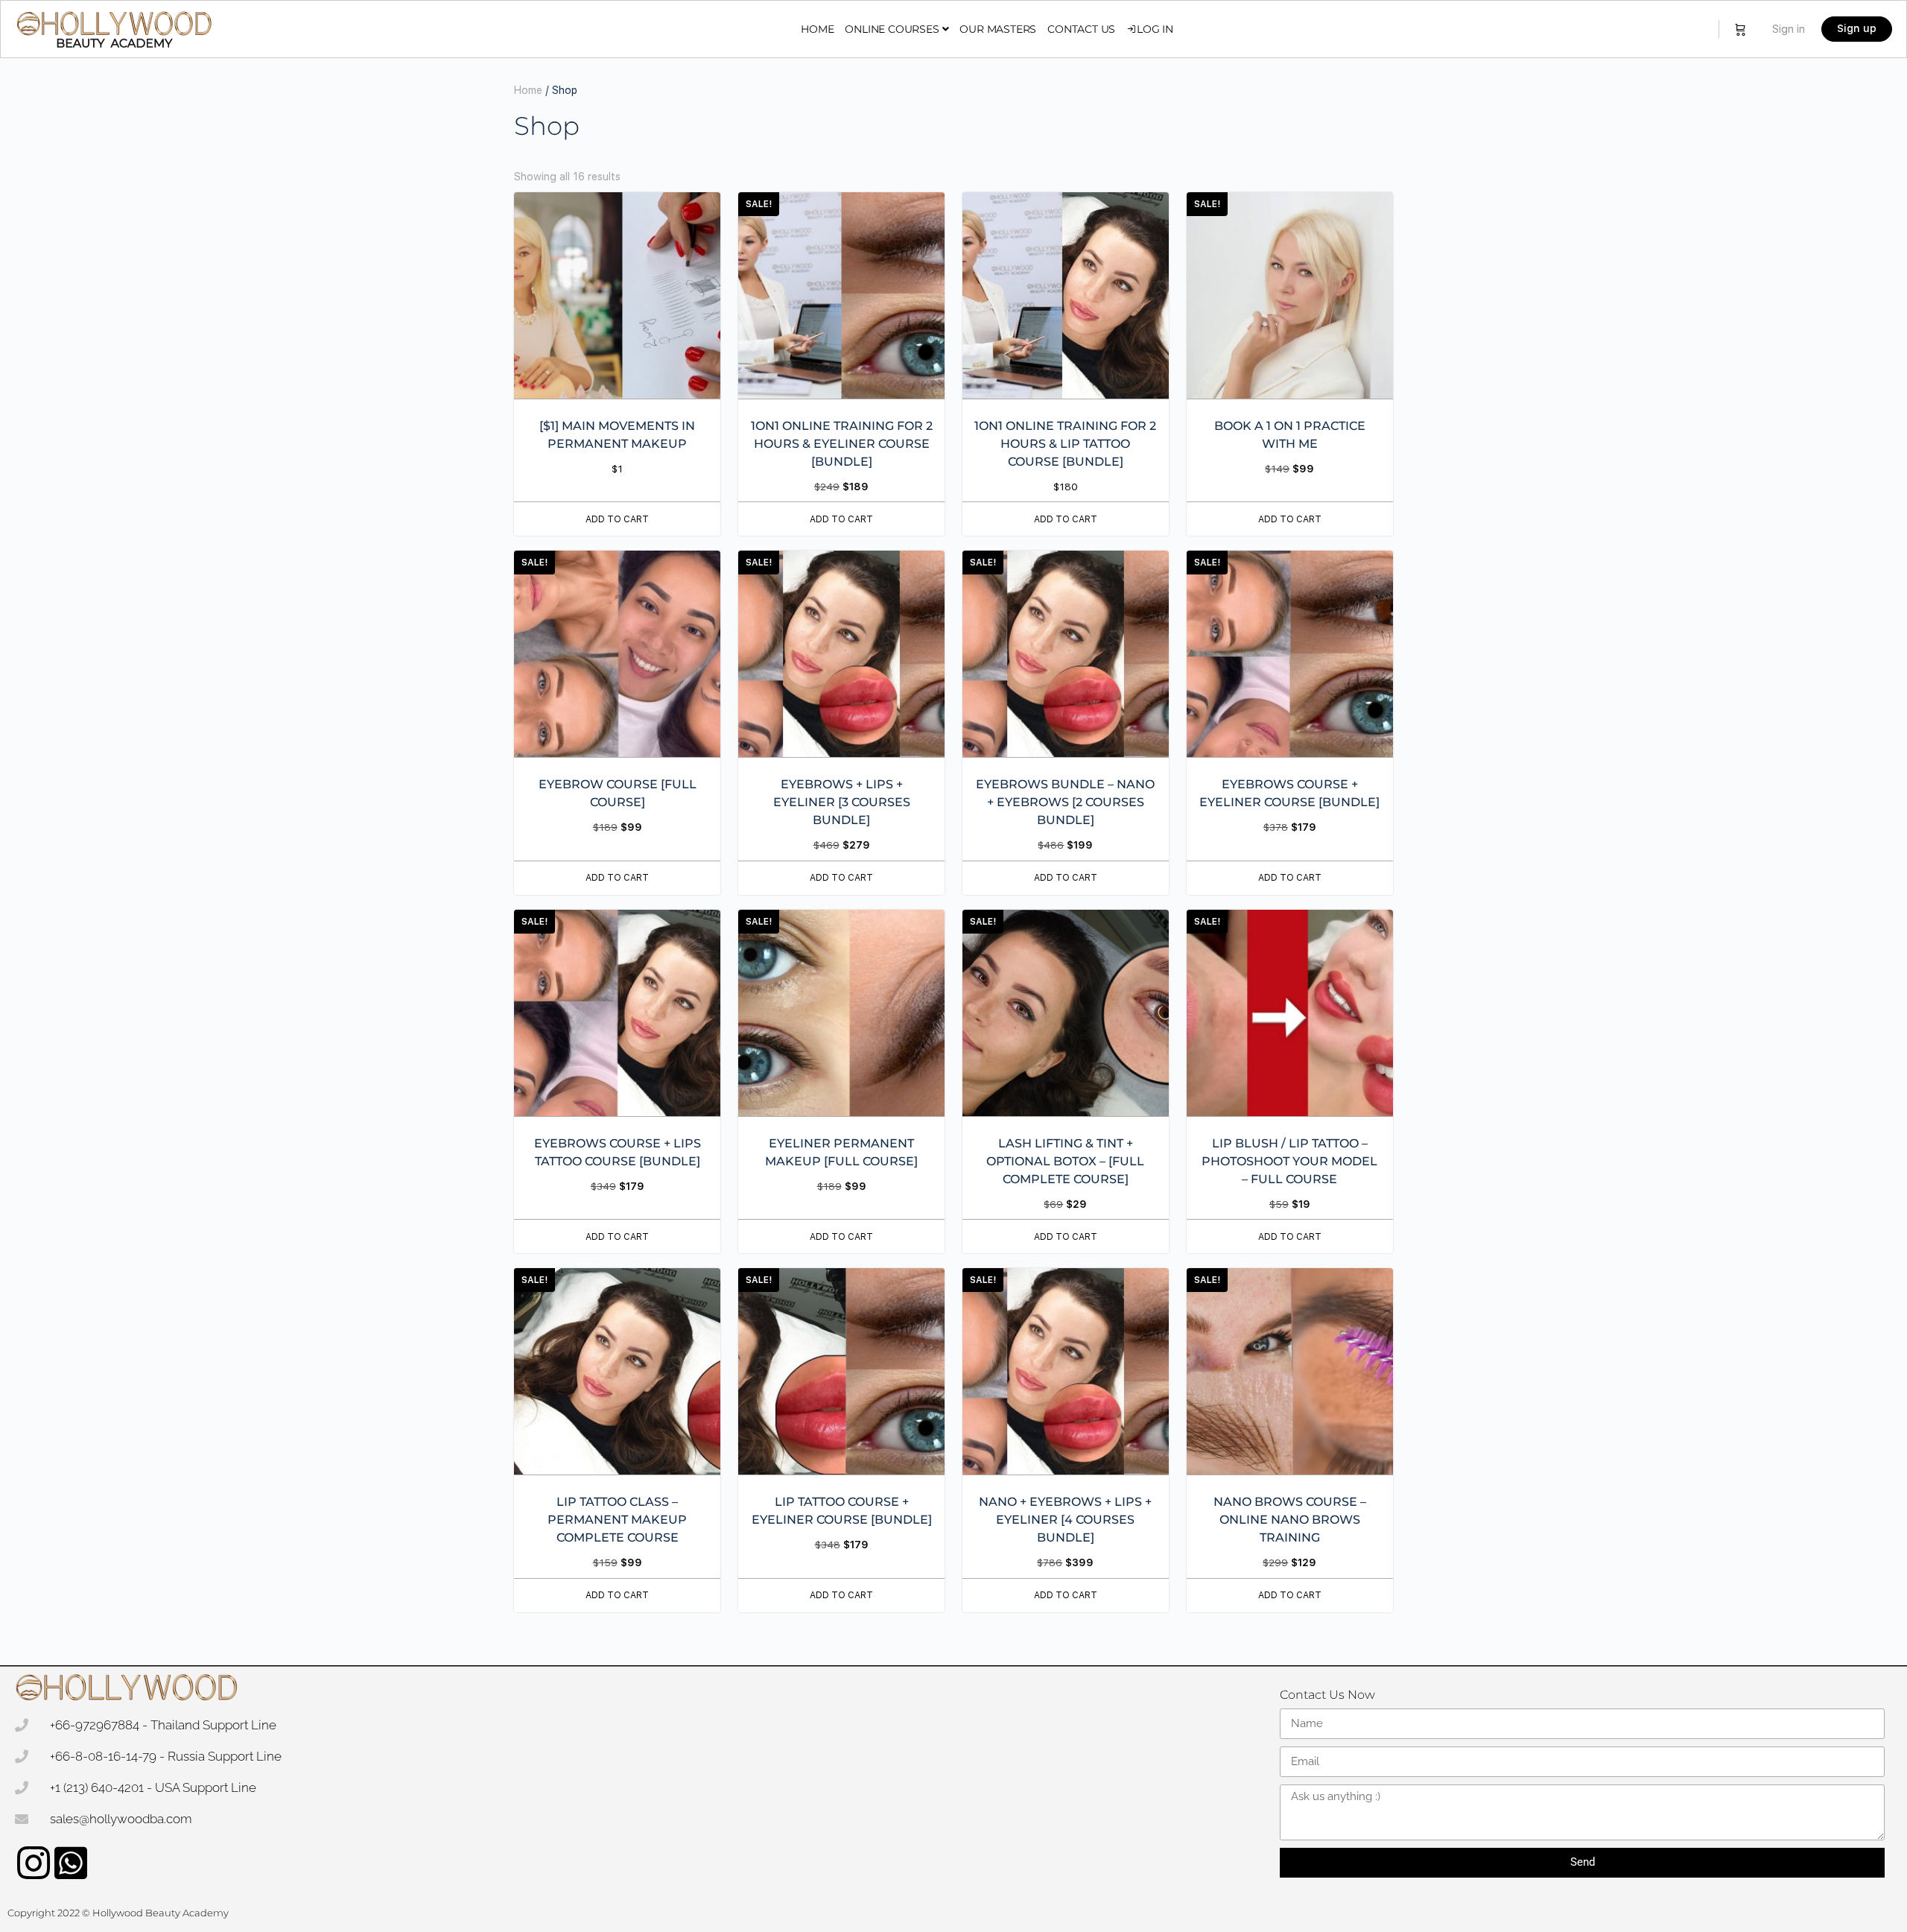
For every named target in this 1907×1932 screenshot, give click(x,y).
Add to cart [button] (617, 519)
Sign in (1789, 29)
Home (528, 90)
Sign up (1857, 28)
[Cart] (1741, 29)
